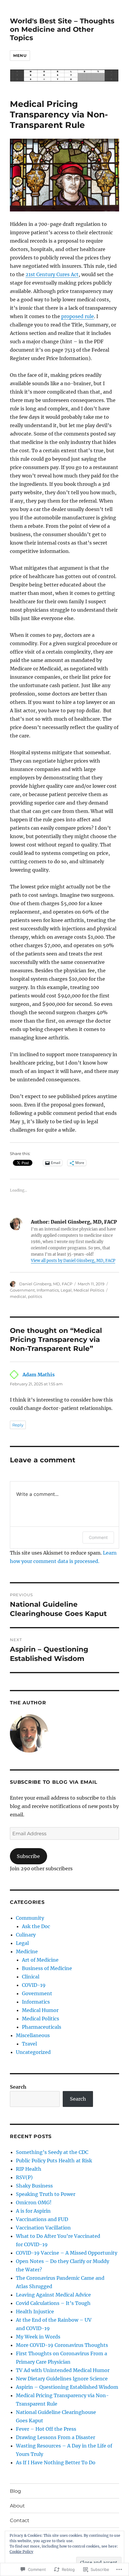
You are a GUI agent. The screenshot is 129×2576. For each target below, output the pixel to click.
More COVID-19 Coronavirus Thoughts (62, 2345)
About (17, 2506)
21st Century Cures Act (52, 274)
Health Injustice (35, 2312)
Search (18, 2087)
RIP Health (29, 2169)
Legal (66, 1290)
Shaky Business (34, 2186)
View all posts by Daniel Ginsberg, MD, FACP (73, 1261)
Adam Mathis (39, 1375)
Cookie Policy (21, 2552)
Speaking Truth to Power (46, 2194)
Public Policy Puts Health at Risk (54, 2161)
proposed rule (78, 316)
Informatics (48, 1290)
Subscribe (28, 1856)
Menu (20, 55)
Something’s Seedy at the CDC (52, 2152)
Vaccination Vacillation (43, 2228)
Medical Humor (40, 2010)
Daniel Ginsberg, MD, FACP (46, 1284)
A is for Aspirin (33, 2211)
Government (22, 1290)
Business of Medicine (47, 1968)
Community (30, 1918)
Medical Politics (89, 1290)
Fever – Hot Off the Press (46, 2429)
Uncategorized (33, 2052)
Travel (29, 2044)
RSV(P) (24, 2177)
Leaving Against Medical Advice (53, 2295)
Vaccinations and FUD (42, 2219)
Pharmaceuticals (42, 2027)
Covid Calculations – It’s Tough (53, 2303)
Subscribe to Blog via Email (54, 1782)
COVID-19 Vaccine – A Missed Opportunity (67, 2253)
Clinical (31, 1977)
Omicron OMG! (34, 2202)
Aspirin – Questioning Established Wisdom (67, 2387)
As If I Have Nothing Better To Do (56, 2462)
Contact (20, 2520)
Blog (15, 2491)
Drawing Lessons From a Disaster (55, 2437)
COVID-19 (34, 1985)
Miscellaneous (33, 2035)
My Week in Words (38, 2337)
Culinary (26, 1935)
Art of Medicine (40, 1960)
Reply (18, 1425)
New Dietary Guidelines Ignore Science (62, 2379)
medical (18, 1296)
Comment (98, 1537)
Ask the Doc (36, 1926)
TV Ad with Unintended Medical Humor (63, 2370)
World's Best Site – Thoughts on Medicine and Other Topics (62, 29)
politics (35, 1296)
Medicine (27, 1951)
